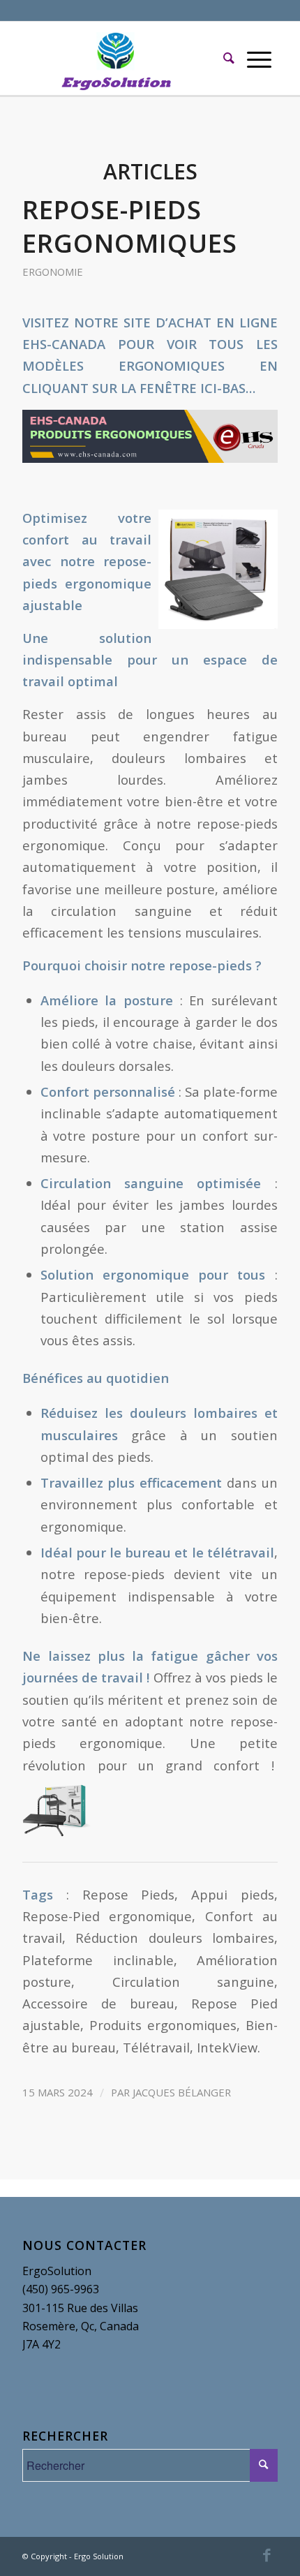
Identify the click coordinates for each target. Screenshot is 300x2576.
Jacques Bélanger (182, 2092)
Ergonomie (53, 272)
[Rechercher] (229, 58)
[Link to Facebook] (267, 2554)
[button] (150, 437)
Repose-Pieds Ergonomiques (130, 226)
